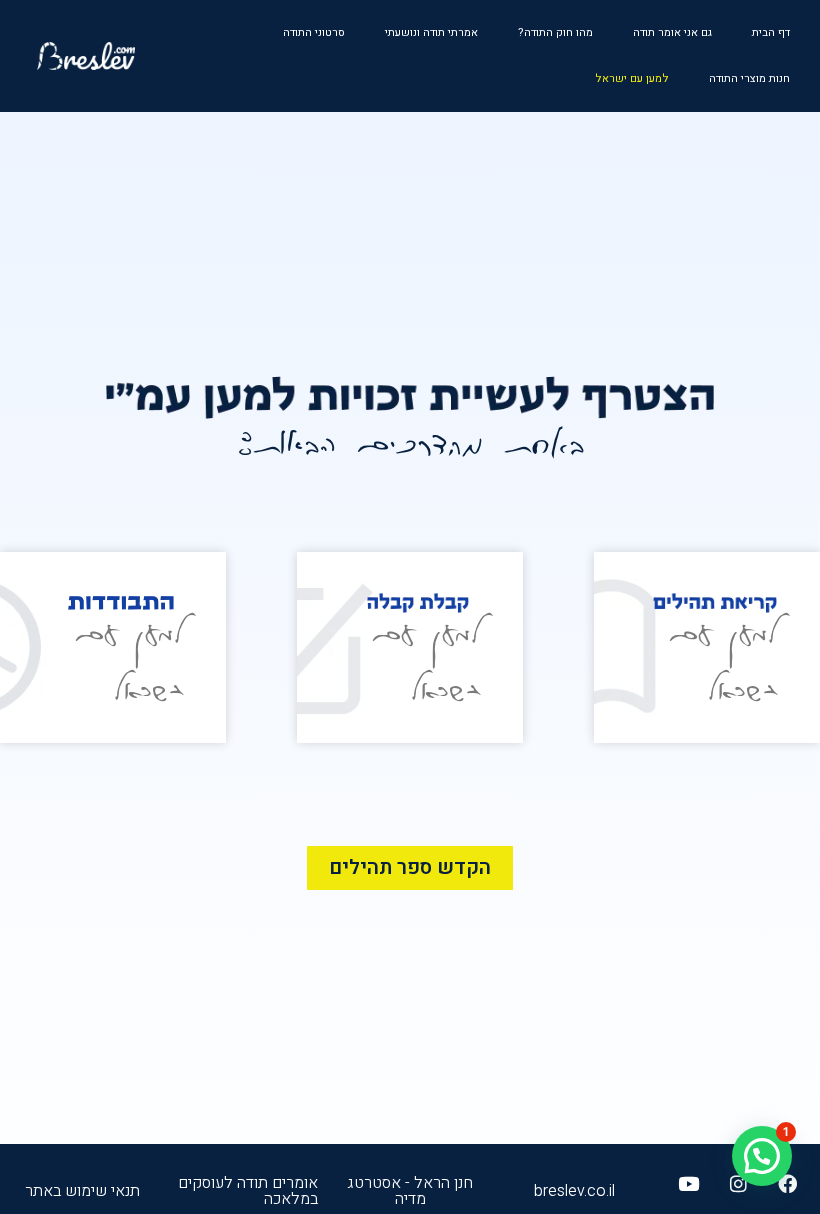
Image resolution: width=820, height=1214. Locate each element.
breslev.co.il (574, 1191)
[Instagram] (737, 1183)
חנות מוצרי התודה (749, 78)
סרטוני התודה (314, 32)
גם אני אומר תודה (672, 32)
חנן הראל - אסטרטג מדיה (410, 1191)
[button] (762, 1156)
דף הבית (771, 32)
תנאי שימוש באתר (82, 1191)
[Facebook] (787, 1183)
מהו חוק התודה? (555, 32)
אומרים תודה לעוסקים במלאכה (248, 1191)
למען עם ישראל (632, 78)
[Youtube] (688, 1183)
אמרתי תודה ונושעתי (431, 32)
